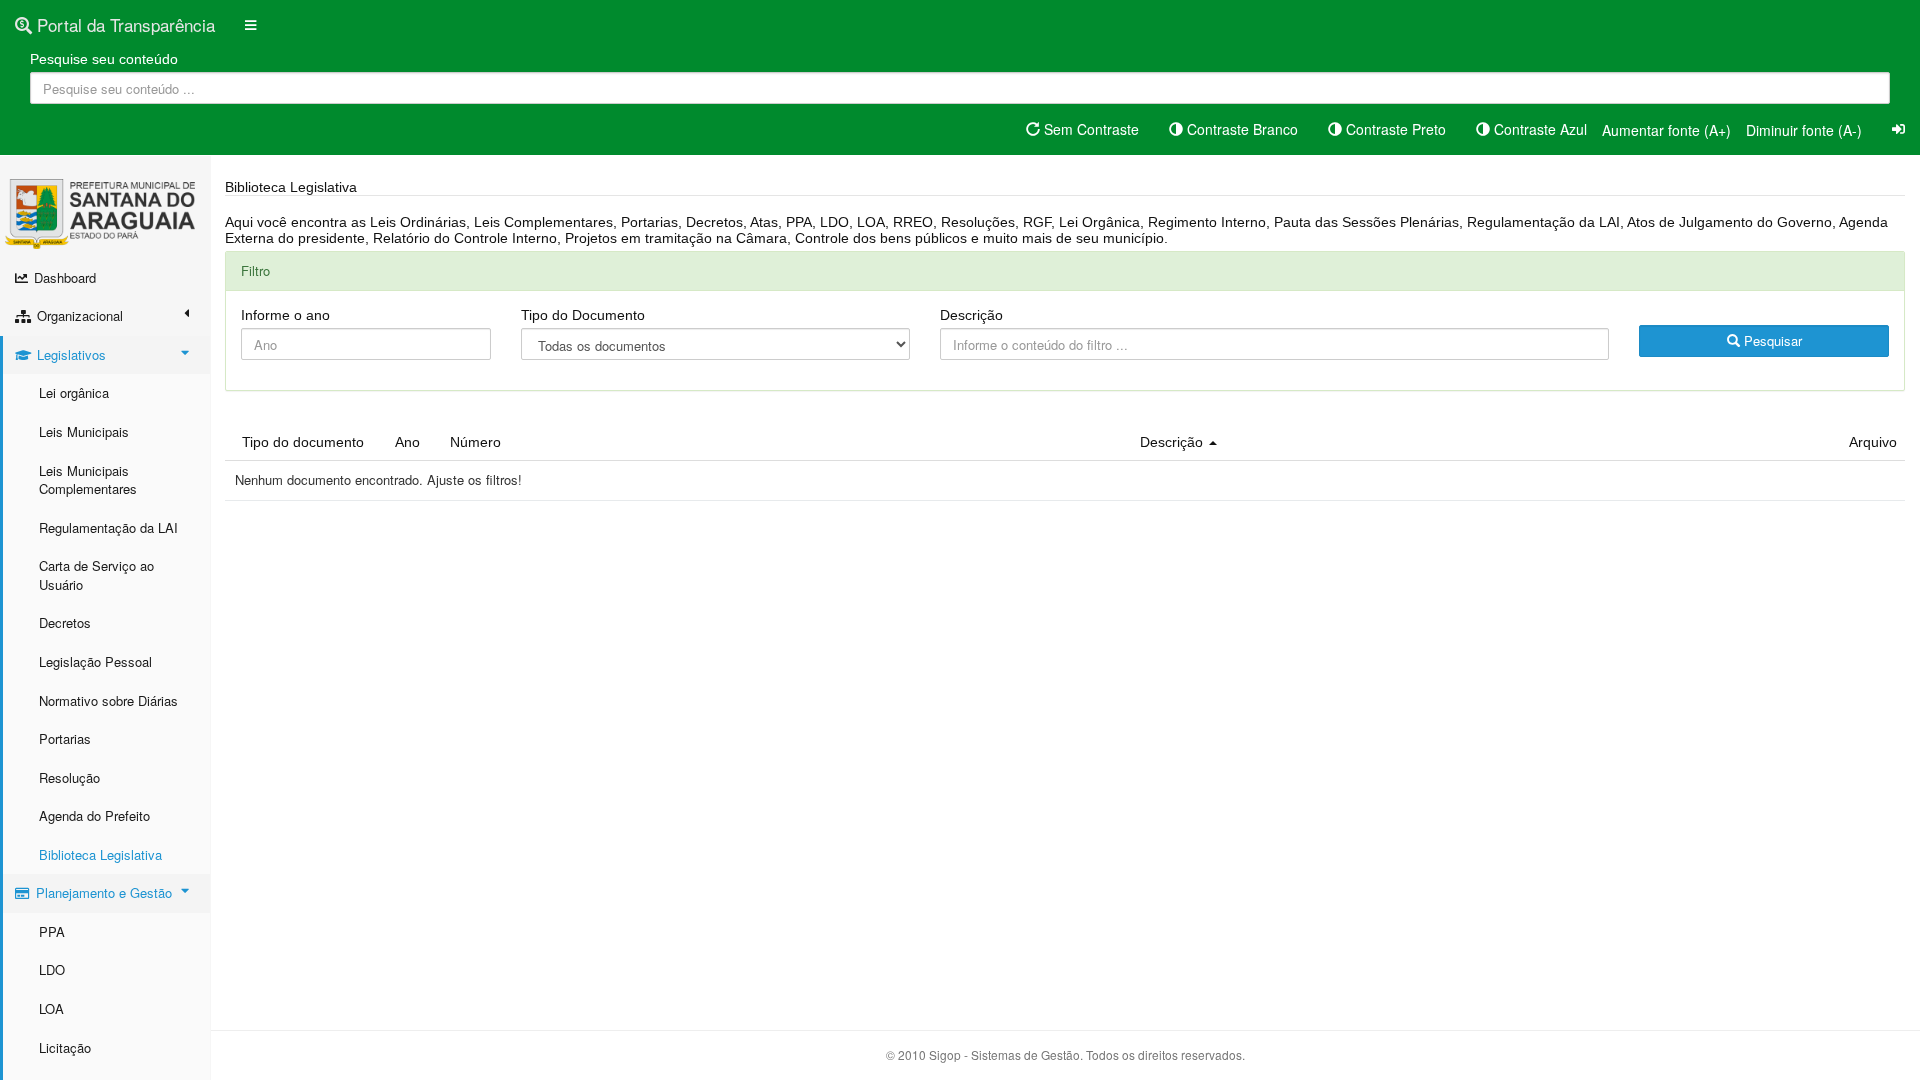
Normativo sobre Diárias (108, 700)
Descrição (971, 315)
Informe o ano (285, 315)
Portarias (65, 738)
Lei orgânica (74, 392)
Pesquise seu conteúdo (104, 59)
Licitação (65, 1047)
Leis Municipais (84, 431)
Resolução (69, 777)
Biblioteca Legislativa (100, 854)
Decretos (65, 622)
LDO (52, 969)
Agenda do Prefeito (94, 815)
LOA (51, 1008)
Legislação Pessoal (95, 661)
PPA (52, 931)
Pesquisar (1771, 340)
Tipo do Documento (583, 315)
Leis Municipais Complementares (88, 480)
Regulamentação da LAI (108, 527)
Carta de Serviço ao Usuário (96, 575)
